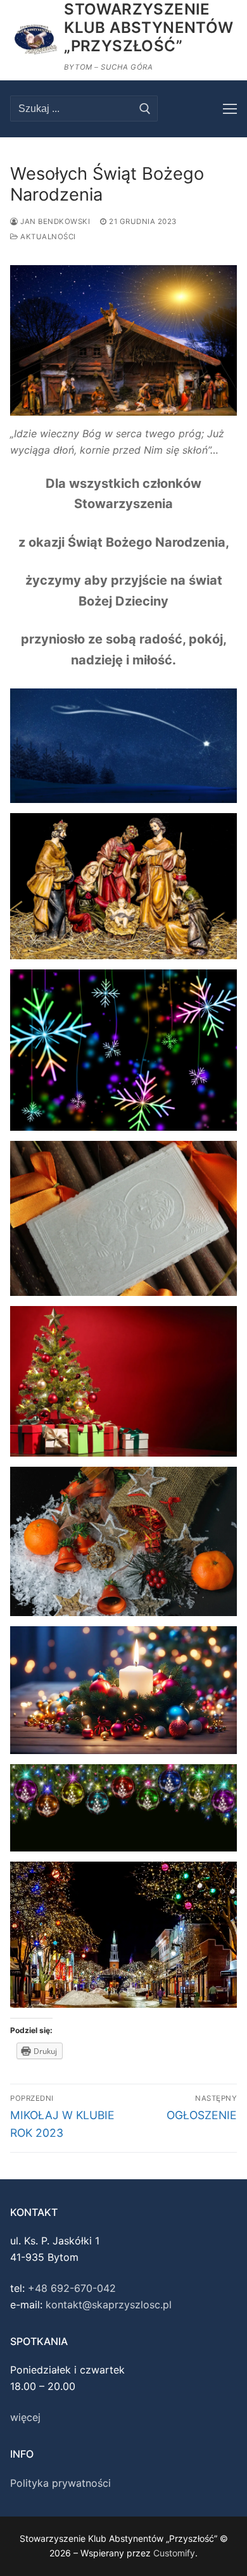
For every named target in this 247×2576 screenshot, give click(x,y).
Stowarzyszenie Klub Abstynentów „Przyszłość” (149, 28)
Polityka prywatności (60, 2483)
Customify (174, 2553)
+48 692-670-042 (72, 2288)
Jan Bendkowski (54, 221)
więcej (25, 2417)
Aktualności (47, 237)
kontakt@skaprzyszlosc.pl (109, 2305)
